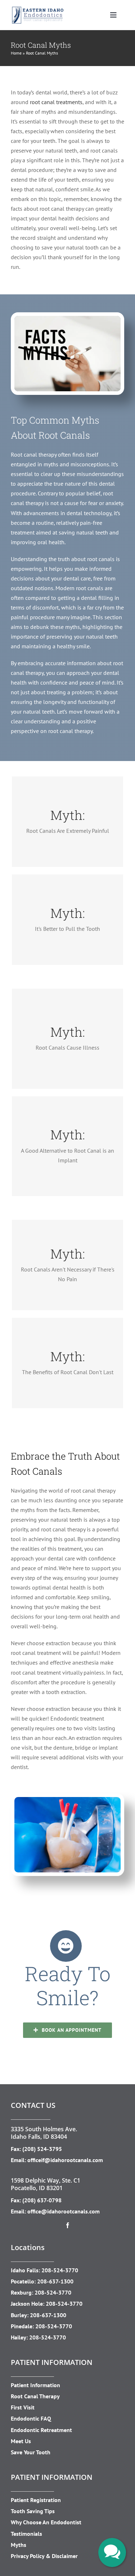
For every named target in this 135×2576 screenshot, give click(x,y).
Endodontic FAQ (31, 2418)
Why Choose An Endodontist (46, 2522)
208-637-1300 (55, 2281)
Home (16, 53)
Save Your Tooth (31, 2452)
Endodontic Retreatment (41, 2430)
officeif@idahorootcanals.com (65, 2160)
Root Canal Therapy (35, 2396)
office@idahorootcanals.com (64, 2211)
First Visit (23, 2407)
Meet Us (21, 2441)
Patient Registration (36, 2500)
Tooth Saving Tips (33, 2511)
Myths (19, 2545)
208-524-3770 (60, 2270)
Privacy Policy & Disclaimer (44, 2556)
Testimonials (26, 2534)
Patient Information (35, 2385)
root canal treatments (56, 102)
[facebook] (68, 2225)
